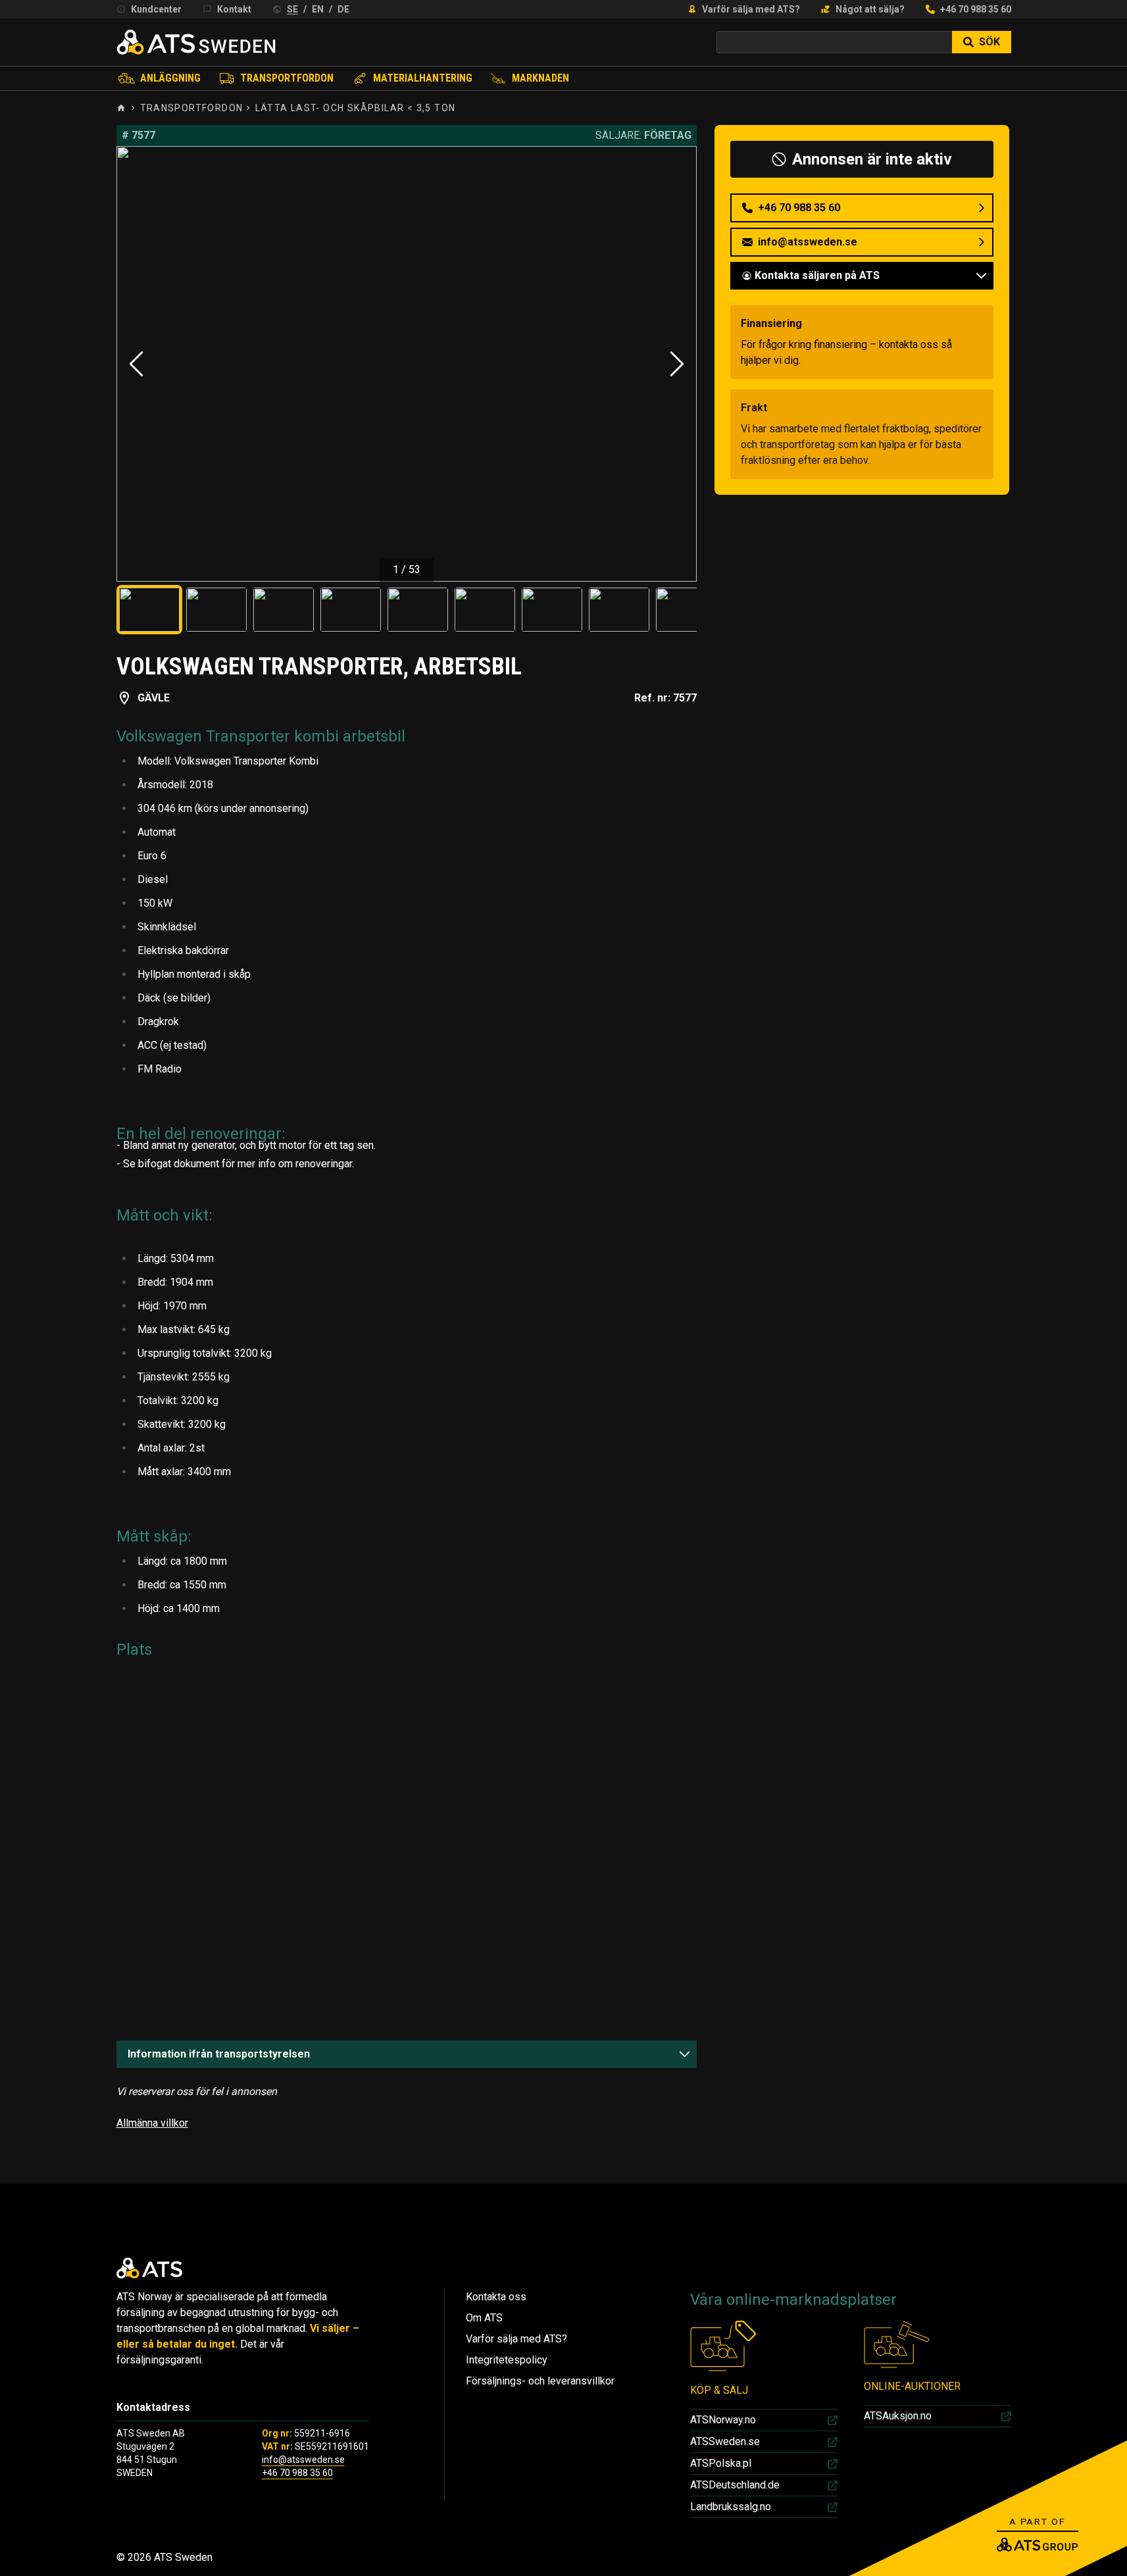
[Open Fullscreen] (407, 364)
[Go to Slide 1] (149, 610)
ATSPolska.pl (721, 2463)
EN (318, 9)
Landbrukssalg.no (731, 2507)
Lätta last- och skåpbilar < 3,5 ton (356, 108)
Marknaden (540, 78)
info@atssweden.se (303, 2460)
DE (343, 9)
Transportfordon (287, 78)
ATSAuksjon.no (898, 2416)
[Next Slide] (677, 364)
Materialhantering (423, 78)
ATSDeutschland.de (735, 2485)
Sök (989, 42)
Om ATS (484, 2318)
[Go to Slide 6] (485, 610)
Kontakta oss (496, 2297)
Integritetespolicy (507, 2360)
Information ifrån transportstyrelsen (219, 2054)
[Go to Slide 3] (284, 610)
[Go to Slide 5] (418, 610)
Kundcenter (156, 9)
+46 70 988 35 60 (976, 9)
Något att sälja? (870, 9)
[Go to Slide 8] (619, 610)
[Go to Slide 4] (351, 610)
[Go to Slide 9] (686, 610)
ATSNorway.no (723, 2420)
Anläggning (170, 78)
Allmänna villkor (152, 2123)
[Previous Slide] (136, 364)
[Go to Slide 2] (216, 610)
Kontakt (234, 9)
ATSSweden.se (725, 2441)
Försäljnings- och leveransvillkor (540, 2381)
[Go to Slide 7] (552, 610)
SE (292, 9)
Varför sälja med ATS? (751, 9)
